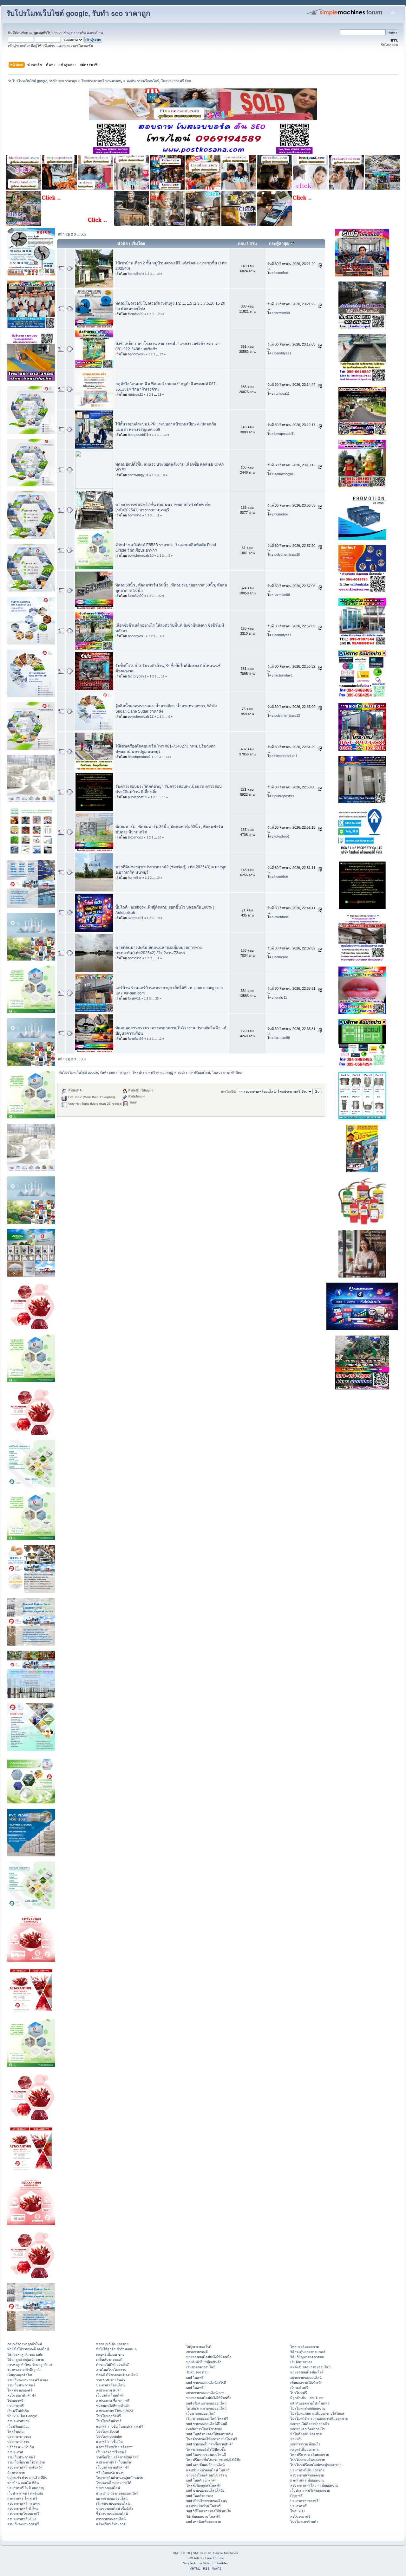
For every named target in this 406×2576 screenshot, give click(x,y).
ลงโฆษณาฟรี (300, 2516)
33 (167, 757)
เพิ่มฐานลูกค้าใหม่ (20, 2375)
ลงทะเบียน (95, 33)
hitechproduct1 (139, 757)
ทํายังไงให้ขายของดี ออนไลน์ (28, 2349)
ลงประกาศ (15, 2452)
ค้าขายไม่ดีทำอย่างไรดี (113, 2365)
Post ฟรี (296, 2496)
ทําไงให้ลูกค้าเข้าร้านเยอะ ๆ (116, 2349)
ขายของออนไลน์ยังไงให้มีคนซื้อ (209, 2357)
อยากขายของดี (197, 2352)
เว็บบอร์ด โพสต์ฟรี (110, 2395)
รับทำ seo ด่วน (197, 2372)
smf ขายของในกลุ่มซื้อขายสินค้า (210, 2444)
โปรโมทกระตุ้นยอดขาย (308, 2460)
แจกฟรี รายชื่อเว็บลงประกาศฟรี (120, 2426)
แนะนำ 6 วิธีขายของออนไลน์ (117, 2493)
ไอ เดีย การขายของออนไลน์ (206, 2408)
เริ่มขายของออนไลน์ (201, 2367)
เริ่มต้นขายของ (301, 2362)
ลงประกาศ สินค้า (109, 2390)
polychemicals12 (141, 716)
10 (158, 274)
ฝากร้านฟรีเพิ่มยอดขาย (307, 2480)
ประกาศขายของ (19, 2437)
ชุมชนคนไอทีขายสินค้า (113, 2406)
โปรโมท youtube (109, 2437)
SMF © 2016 (202, 2553)
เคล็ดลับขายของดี (109, 2359)
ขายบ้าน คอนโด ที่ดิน (23, 2483)
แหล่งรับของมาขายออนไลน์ (310, 2367)
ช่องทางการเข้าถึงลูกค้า (24, 2370)
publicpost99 (138, 797)
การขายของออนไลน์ (111, 2519)
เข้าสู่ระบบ (71, 33)
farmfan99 (136, 314)
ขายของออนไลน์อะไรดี (307, 2372)
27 (161, 354)
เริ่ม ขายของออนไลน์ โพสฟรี (207, 2418)
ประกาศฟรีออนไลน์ (110, 2385)
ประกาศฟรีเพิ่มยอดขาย (307, 2470)
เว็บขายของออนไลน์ (201, 2413)
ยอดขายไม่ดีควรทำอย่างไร (310, 2424)
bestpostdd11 (138, 435)
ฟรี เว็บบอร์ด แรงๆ (110, 2473)
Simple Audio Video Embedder (205, 2563)
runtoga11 (135, 394)
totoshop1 (135, 837)
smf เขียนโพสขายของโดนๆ (206, 2501)
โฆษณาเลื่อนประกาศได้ (114, 2483)
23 (160, 314)
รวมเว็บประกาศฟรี (21, 2385)
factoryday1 (137, 676)
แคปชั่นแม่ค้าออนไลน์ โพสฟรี (208, 2470)
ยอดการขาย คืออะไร (305, 2444)
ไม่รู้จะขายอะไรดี (199, 2346)
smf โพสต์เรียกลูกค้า (201, 2480)
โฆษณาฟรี (15, 2401)
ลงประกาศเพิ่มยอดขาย (307, 2475)
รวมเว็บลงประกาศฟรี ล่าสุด (28, 2380)
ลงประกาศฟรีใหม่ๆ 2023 (115, 2411)
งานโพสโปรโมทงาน (111, 2370)
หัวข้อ (123, 244)
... (79, 234)
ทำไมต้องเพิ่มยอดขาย (306, 2434)
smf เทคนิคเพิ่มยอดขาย (203, 2521)
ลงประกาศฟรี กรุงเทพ (23, 2503)
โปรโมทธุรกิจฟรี (108, 2416)
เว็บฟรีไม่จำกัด (18, 2411)
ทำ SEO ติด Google (22, 2416)
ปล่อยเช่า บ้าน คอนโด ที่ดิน (27, 2478)
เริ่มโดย (138, 244)
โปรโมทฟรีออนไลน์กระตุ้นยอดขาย (316, 2465)
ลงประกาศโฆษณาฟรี (23, 2514)
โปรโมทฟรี (299, 2393)
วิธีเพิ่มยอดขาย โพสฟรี (203, 2516)
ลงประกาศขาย (18, 2421)
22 (160, 596)
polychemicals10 (141, 555)
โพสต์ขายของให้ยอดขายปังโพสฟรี (212, 2439)
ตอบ (242, 244)
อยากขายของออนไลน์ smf (205, 2393)
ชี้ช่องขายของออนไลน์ (112, 2514)
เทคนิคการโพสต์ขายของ (204, 2429)
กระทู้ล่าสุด (279, 244)
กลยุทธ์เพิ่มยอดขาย (110, 2354)
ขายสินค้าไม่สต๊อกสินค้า (204, 2362)
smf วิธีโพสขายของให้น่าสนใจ (209, 2511)
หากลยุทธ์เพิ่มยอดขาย (112, 2344)
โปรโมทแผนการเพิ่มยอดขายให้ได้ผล (317, 2413)
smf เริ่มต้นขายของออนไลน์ (206, 2403)
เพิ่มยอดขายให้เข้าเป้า (306, 2383)
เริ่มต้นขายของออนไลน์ (113, 2503)
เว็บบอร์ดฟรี (299, 2388)
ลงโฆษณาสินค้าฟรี (22, 2395)
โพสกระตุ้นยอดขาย (304, 2346)
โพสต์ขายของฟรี (20, 2390)
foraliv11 (134, 998)
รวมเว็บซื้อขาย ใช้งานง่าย (26, 2462)
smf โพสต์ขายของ (200, 2496)
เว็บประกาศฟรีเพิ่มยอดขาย (310, 2490)
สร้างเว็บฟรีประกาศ (111, 2524)
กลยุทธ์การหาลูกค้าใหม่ (25, 2344)
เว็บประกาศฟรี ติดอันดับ (25, 2493)
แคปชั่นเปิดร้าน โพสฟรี (203, 2506)
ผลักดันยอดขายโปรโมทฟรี (310, 2403)
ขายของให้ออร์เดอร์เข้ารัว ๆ (206, 2475)
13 (160, 395)
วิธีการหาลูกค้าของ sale (25, 2354)
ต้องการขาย (16, 2473)
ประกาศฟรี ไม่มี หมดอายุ (26, 2488)
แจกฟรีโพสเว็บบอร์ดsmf (114, 2447)
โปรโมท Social (107, 2431)
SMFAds (193, 2558)
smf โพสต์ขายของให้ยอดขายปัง (210, 2434)
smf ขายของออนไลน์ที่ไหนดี (207, 2424)
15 (164, 797)
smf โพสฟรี (195, 2378)
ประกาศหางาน (18, 2442)
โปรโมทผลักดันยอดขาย (308, 2408)
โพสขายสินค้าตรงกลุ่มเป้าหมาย (119, 2478)
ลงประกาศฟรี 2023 (22, 2519)
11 (158, 515)
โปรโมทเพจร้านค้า (304, 2521)
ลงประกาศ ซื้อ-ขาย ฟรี (113, 2401)
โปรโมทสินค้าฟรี (109, 2421)
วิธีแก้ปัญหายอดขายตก (307, 2357)
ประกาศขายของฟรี (304, 2501)
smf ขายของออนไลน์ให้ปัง (205, 2490)
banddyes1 (136, 354)
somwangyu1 (138, 475)
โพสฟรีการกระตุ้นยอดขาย (310, 2455)
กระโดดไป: (229, 1092)
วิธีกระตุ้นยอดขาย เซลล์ (308, 2352)
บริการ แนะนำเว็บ (21, 2447)
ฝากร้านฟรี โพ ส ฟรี (22, 2498)
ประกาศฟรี (16, 2406)
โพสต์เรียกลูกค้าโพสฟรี (203, 2485)
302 (83, 234)
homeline (135, 274)
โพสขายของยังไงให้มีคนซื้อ (206, 2450)
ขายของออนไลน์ (108, 2488)
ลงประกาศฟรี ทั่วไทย (23, 2508)
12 (160, 1039)
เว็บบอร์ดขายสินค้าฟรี (112, 2467)
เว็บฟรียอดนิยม (18, 2426)
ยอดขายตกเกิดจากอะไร (308, 2429)
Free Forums (214, 2558)
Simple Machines (226, 2553)
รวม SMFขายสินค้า (111, 2380)
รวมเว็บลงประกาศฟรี (23, 2524)
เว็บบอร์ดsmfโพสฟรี (111, 2452)
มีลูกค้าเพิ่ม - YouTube (307, 2398)
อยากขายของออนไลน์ (112, 2498)
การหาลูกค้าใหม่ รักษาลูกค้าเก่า (30, 2365)
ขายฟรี (295, 2439)
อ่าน (253, 244)
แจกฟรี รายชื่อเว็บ (109, 2442)
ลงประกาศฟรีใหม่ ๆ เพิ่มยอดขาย (314, 2485)
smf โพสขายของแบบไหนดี (206, 2455)
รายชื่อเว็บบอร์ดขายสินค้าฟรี (117, 2457)
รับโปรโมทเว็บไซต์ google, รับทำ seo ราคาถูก (78, 13)
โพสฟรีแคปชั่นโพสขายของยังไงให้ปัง (213, 2460)
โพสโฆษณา (16, 2431)
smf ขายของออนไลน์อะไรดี (206, 2383)
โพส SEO (298, 2511)
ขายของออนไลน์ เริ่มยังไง (115, 2508)
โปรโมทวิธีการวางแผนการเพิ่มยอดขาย (319, 2418)
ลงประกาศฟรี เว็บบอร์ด (114, 2462)
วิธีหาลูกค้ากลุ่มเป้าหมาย (26, 2359)
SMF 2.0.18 (181, 2553)
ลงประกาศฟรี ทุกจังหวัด (25, 2467)
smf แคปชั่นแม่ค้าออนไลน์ (205, 2465)
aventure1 (136, 918)
